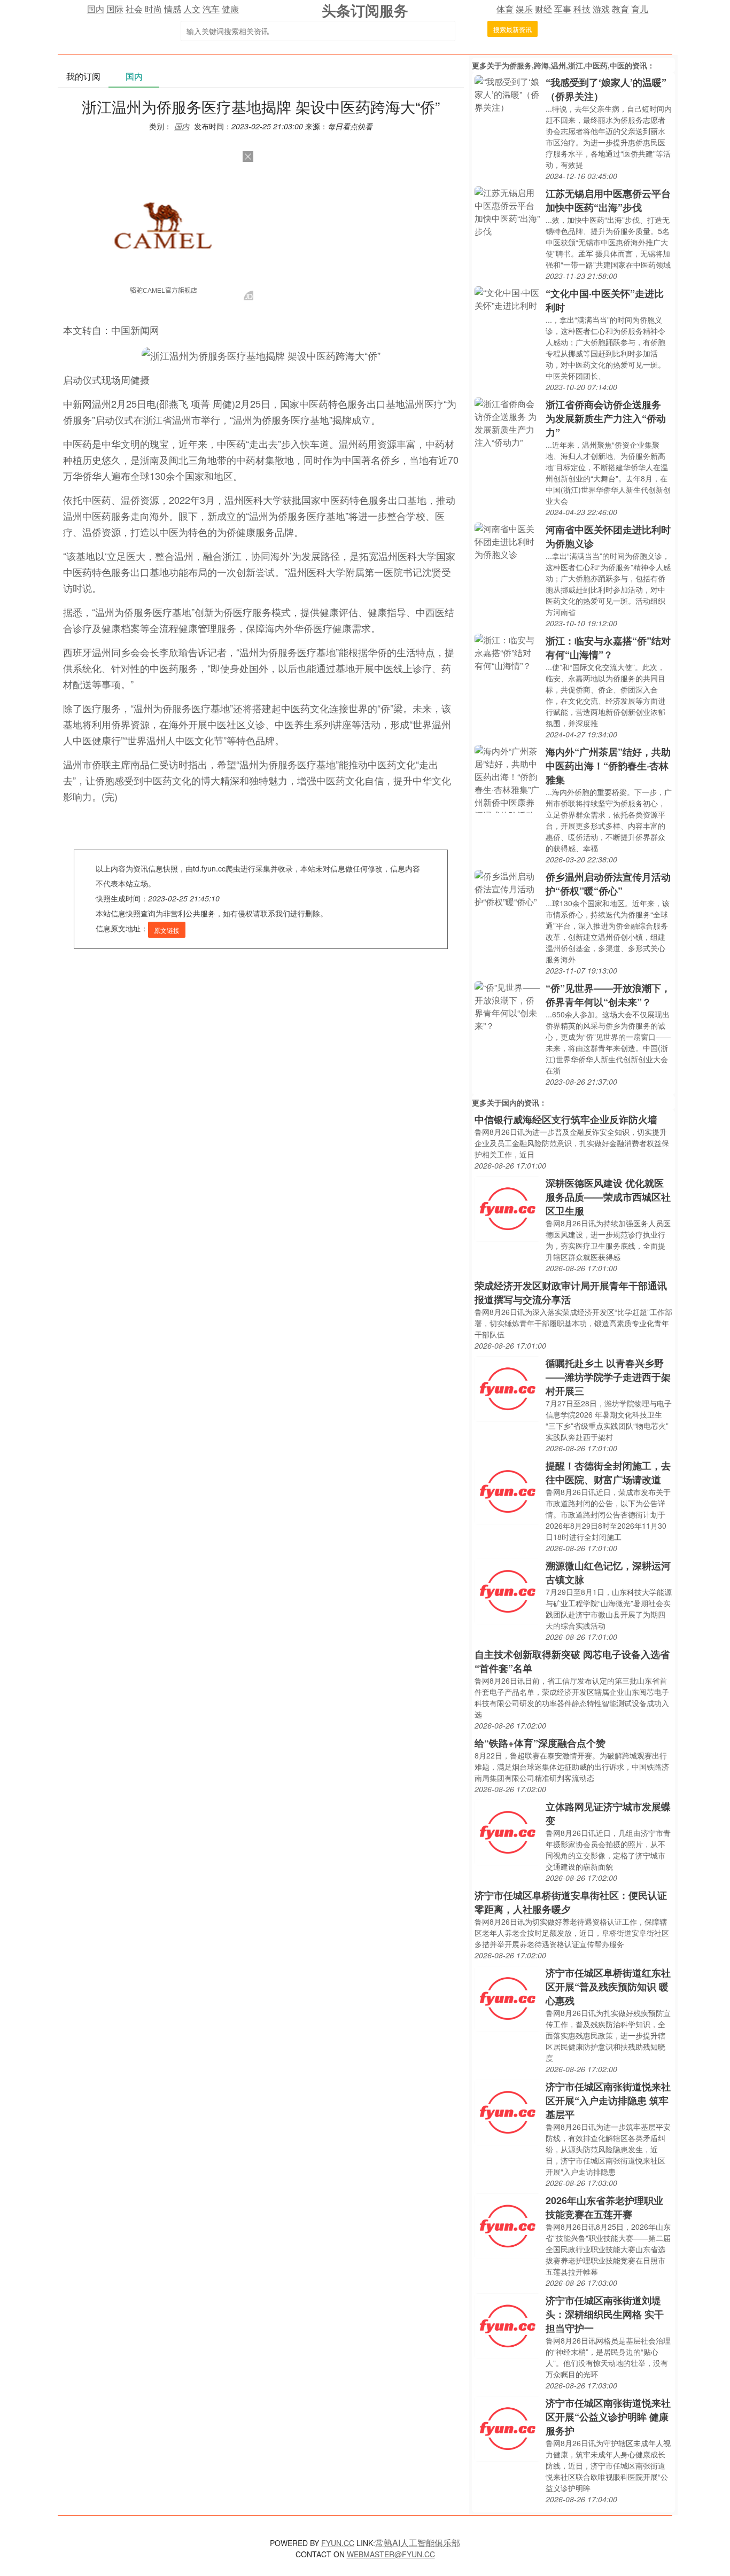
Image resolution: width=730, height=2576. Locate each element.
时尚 (153, 9)
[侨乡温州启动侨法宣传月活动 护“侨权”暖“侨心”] (507, 888)
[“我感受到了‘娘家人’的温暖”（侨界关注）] (507, 93)
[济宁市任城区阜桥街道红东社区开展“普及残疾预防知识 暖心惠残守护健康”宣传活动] (507, 1998)
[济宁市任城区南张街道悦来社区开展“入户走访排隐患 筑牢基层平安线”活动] (507, 2111)
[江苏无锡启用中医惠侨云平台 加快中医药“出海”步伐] (507, 211)
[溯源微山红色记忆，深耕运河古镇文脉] (507, 1590)
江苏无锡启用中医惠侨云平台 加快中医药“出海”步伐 (608, 200)
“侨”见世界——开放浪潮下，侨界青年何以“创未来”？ (608, 995)
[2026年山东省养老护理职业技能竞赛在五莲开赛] (507, 2225)
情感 (173, 9)
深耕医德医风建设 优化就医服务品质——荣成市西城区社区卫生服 (608, 1197)
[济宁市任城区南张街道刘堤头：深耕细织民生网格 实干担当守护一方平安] (507, 2325)
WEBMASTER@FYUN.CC (391, 2554)
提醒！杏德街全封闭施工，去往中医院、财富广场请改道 (608, 1473)
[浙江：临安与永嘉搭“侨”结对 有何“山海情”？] (507, 652)
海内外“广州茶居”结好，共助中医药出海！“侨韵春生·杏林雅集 (608, 766)
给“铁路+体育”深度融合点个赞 (540, 1743)
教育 (620, 9)
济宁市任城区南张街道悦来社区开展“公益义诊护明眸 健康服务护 (608, 2417)
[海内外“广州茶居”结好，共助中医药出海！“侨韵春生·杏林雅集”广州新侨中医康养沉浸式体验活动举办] (507, 778)
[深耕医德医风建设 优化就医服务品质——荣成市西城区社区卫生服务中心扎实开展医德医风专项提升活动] (507, 1208)
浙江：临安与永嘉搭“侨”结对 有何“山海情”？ (608, 648)
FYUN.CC (338, 2543)
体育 (505, 9)
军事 (563, 9)
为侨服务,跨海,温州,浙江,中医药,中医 (563, 65)
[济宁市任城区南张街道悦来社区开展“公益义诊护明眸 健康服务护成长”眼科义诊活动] (507, 2428)
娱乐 (524, 9)
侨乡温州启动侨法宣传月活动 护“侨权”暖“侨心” (608, 884)
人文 (192, 9)
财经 (543, 9)
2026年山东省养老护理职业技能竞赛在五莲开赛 (604, 2207)
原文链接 (167, 930)
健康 (230, 9)
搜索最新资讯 (512, 29)
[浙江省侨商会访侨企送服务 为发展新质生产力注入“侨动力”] (507, 422)
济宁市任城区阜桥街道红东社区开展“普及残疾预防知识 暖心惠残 (608, 1987)
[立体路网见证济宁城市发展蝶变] (507, 1831)
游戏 (601, 9)
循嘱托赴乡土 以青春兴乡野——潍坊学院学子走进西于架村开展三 (608, 1377)
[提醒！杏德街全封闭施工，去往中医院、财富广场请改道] (507, 1491)
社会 (134, 9)
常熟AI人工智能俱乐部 (418, 2543)
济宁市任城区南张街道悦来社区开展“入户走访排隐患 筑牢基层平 (608, 2100)
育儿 (640, 9)
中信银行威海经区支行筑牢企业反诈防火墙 (566, 1119)
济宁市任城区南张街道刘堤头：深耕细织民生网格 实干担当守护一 (605, 2314)
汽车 (211, 9)
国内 (96, 9)
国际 (115, 9)
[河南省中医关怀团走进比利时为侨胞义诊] (507, 540)
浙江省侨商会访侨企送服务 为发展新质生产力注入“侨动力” (606, 418)
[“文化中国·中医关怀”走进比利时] (507, 298)
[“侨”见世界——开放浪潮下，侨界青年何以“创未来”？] (507, 1005)
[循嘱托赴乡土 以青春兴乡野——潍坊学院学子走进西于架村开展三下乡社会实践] (507, 1388)
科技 (582, 9)
